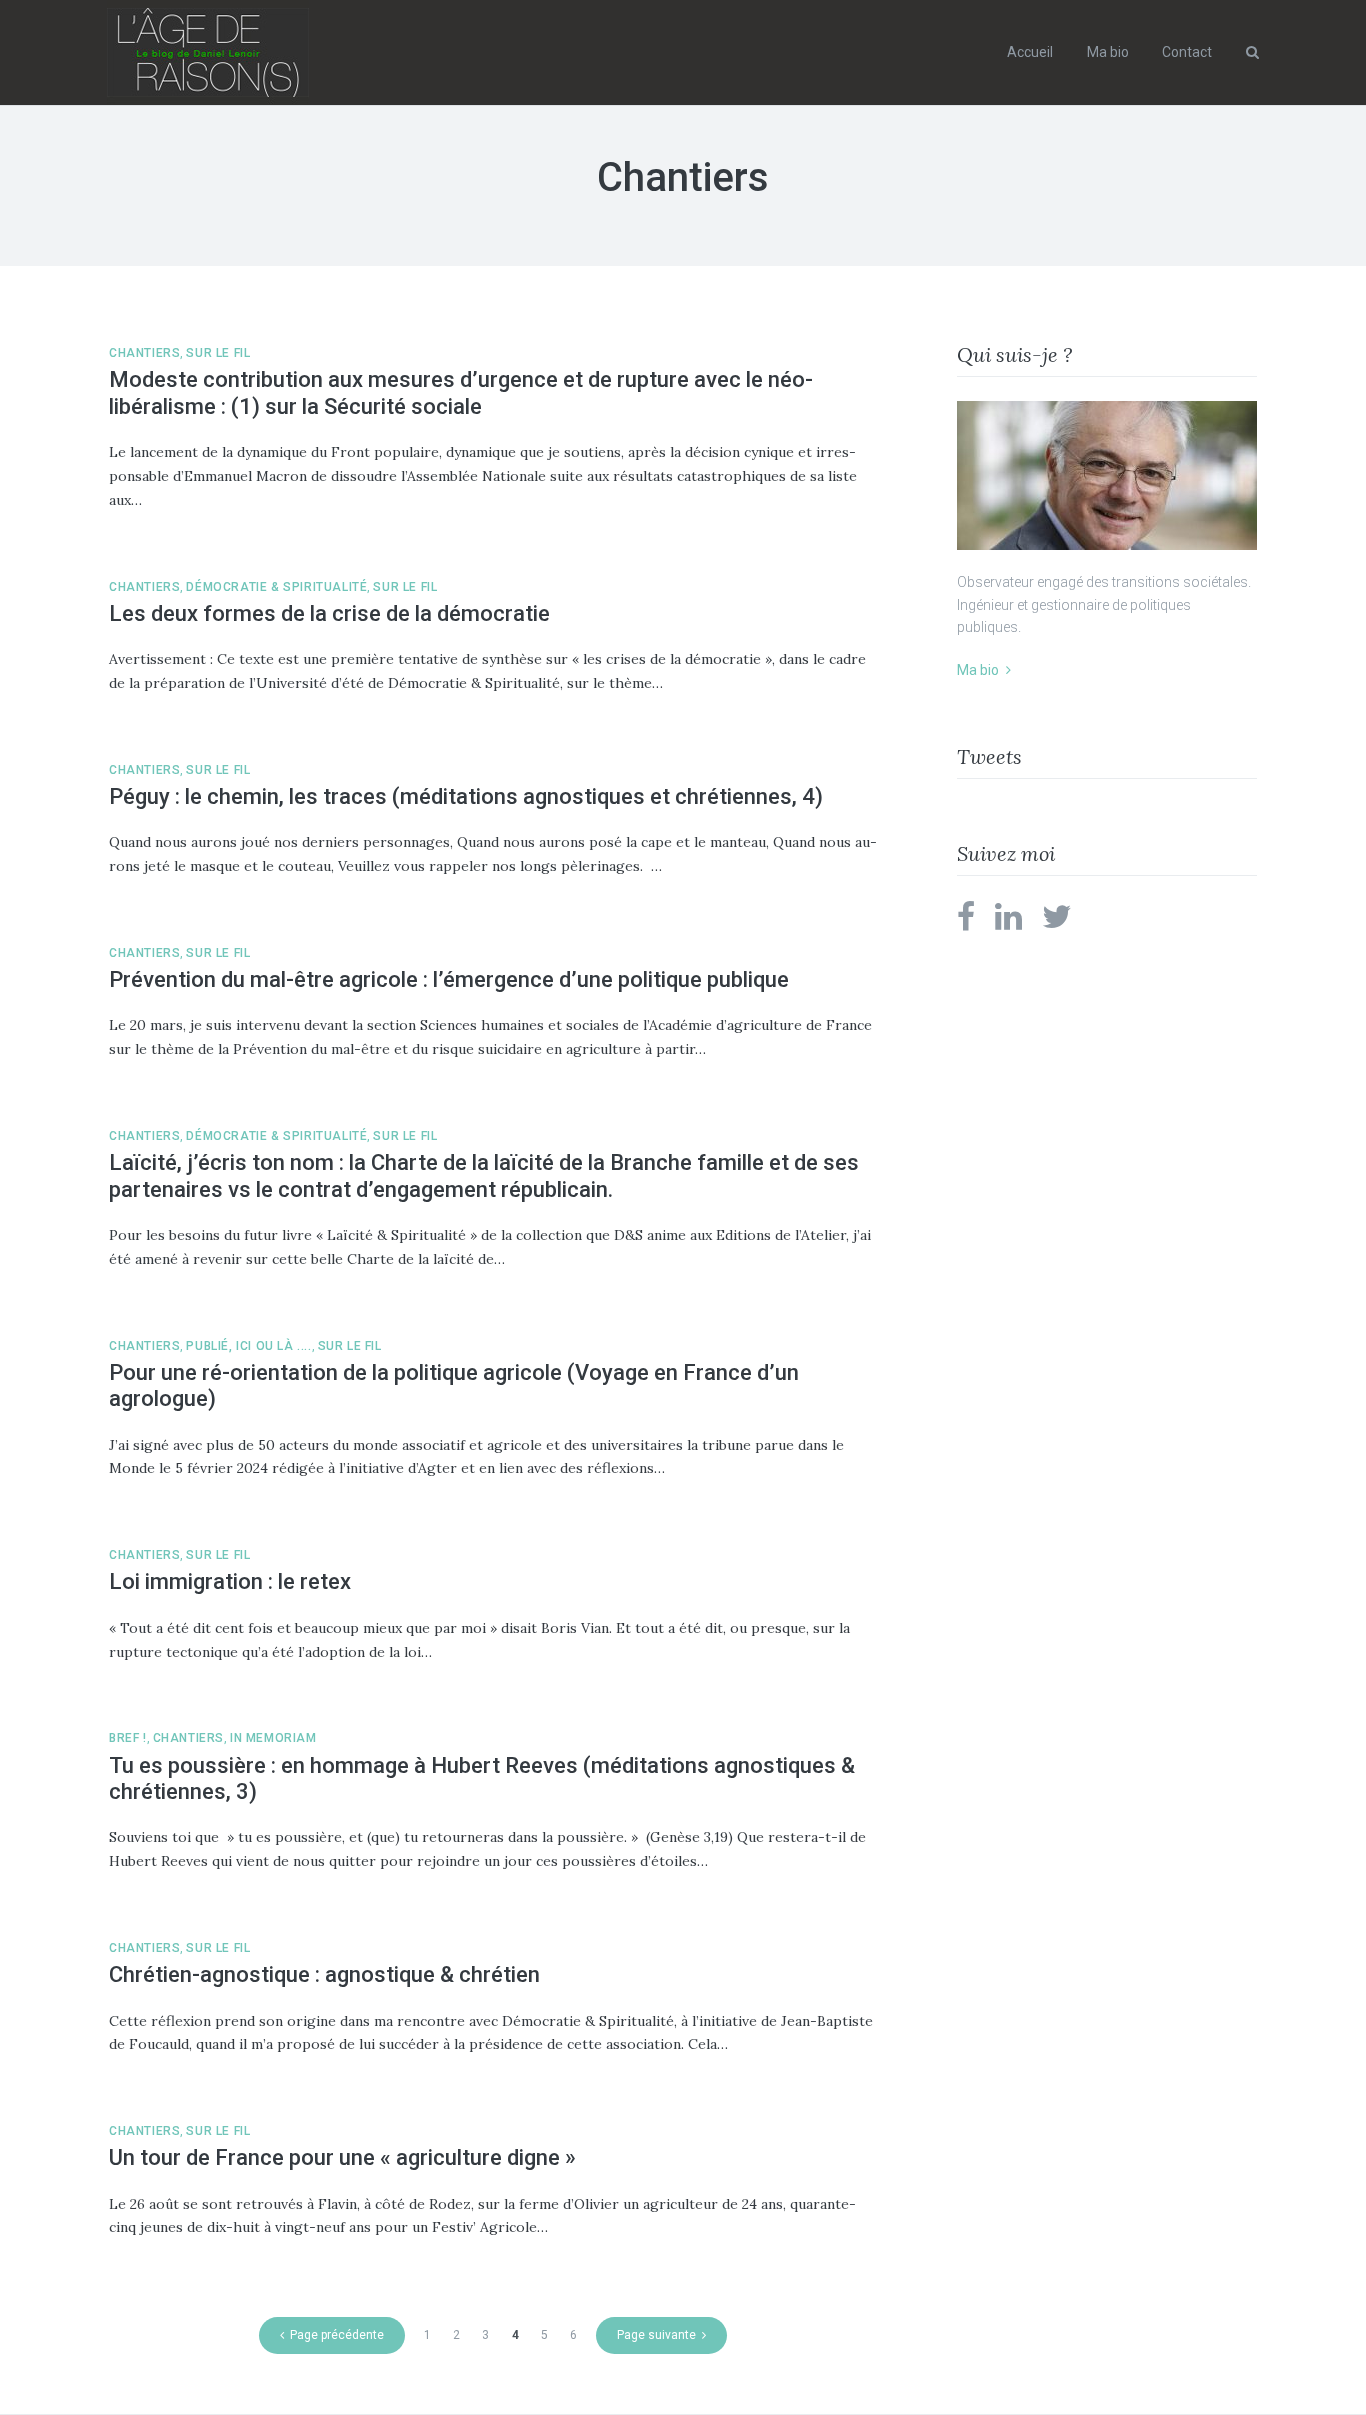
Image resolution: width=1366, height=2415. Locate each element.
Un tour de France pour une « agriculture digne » (342, 2157)
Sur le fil (218, 353)
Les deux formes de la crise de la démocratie (329, 613)
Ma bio (1108, 52)
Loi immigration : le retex (230, 1581)
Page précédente (337, 2335)
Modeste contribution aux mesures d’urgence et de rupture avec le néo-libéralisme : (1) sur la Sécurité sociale (461, 392)
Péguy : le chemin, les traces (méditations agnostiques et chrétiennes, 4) (466, 796)
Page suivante (656, 2335)
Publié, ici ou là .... (248, 1346)
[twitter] (1057, 923)
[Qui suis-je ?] (1107, 475)
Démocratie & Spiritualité (276, 587)
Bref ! (128, 1738)
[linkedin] (1008, 923)
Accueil (1030, 52)
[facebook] (966, 923)
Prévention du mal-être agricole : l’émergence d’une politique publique (449, 979)
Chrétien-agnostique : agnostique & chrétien (324, 1974)
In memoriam (273, 1738)
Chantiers (144, 353)
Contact (1187, 52)
